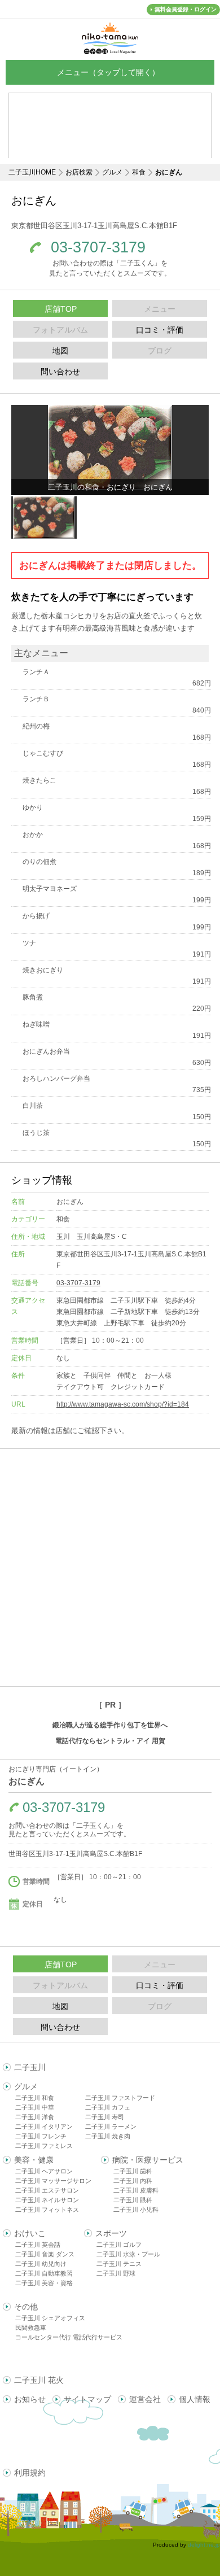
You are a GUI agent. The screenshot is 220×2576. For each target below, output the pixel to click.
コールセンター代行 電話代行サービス (69, 2337)
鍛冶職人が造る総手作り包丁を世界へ (110, 1725)
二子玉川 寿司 (105, 2117)
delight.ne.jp (204, 2545)
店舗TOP (61, 309)
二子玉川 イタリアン (44, 2127)
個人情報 (195, 2399)
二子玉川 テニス (119, 2264)
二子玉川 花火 (39, 2380)
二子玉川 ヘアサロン (44, 2171)
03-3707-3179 (98, 248)
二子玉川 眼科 (133, 2200)
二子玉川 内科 (133, 2181)
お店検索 (79, 172)
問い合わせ (60, 372)
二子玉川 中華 (35, 2107)
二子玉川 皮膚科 (136, 2190)
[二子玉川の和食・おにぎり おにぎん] (110, 447)
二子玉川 (30, 2067)
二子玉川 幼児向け (41, 2264)
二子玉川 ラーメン (111, 2127)
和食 (139, 172)
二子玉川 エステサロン (47, 2190)
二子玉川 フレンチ (41, 2136)
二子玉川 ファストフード (120, 2098)
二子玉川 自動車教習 (44, 2273)
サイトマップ (87, 2399)
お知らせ (30, 2399)
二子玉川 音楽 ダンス (45, 2254)
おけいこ (30, 2233)
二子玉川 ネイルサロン (47, 2200)
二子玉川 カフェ (108, 2107)
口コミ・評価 (160, 330)
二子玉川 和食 (35, 2098)
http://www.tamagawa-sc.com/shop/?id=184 (123, 1404)
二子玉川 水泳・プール (128, 2254)
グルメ (112, 172)
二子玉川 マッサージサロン (53, 2181)
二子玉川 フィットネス (47, 2210)
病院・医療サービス (148, 2160)
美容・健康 (34, 2160)
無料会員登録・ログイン (186, 9)
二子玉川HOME (32, 172)
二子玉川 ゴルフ (119, 2245)
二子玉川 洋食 (35, 2117)
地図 (60, 351)
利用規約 (30, 2473)
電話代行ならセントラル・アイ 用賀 (110, 1741)
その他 (26, 2307)
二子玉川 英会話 (38, 2245)
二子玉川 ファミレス (44, 2146)
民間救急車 (31, 2328)
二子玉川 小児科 (136, 2210)
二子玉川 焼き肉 (108, 2136)
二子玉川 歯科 (133, 2171)
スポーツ (111, 2233)
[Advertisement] (110, 1568)
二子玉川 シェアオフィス (50, 2318)
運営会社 (145, 2399)
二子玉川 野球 (116, 2273)
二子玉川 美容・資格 (44, 2283)
